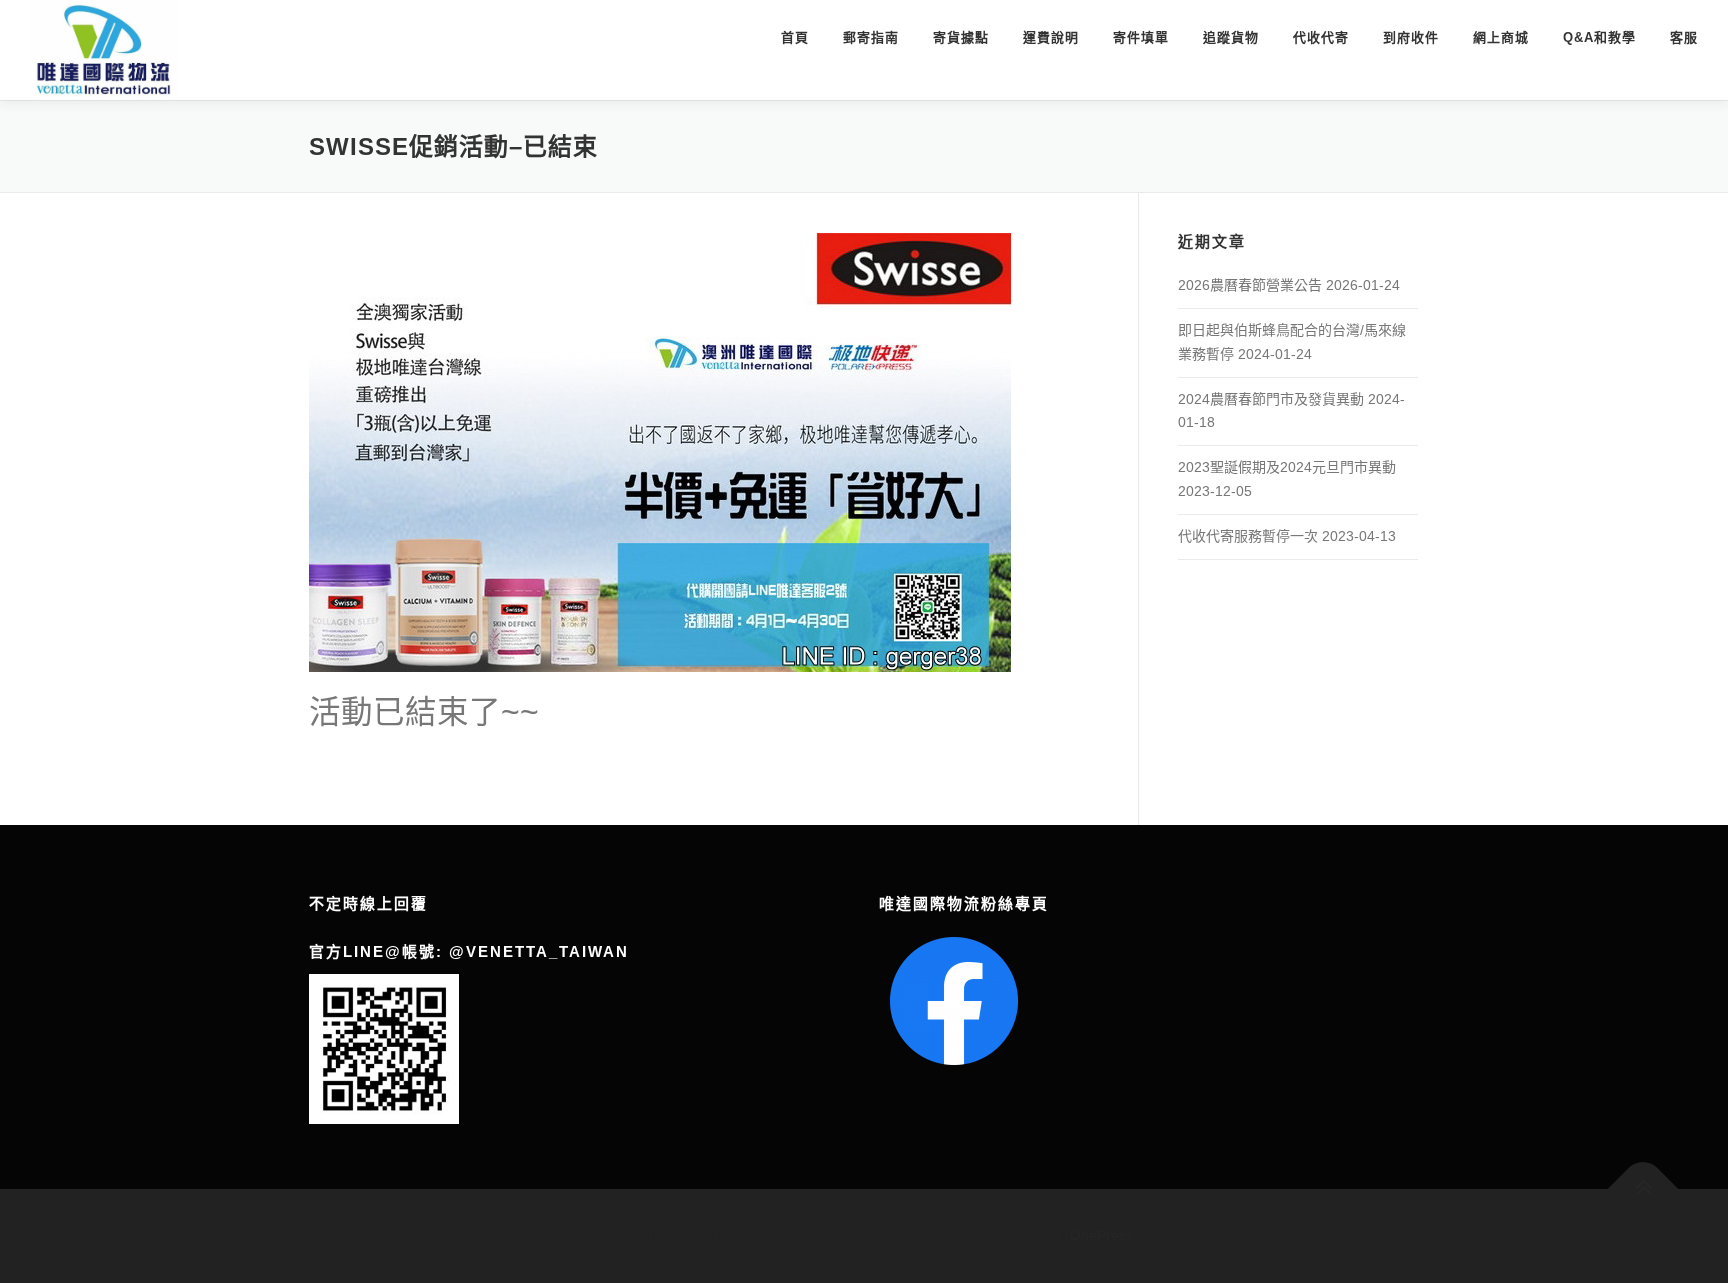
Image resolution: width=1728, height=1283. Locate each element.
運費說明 (1051, 37)
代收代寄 (1321, 37)
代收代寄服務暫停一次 (1248, 536)
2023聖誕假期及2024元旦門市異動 (1287, 467)
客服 (1684, 37)
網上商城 (1501, 37)
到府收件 (1411, 37)
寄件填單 (1141, 37)
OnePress (1101, 1235)
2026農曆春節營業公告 (1250, 285)
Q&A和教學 (1599, 37)
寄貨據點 (961, 37)
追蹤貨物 (1231, 37)
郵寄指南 (871, 37)
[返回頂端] (1643, 1188)
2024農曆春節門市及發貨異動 (1271, 399)
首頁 (795, 37)
